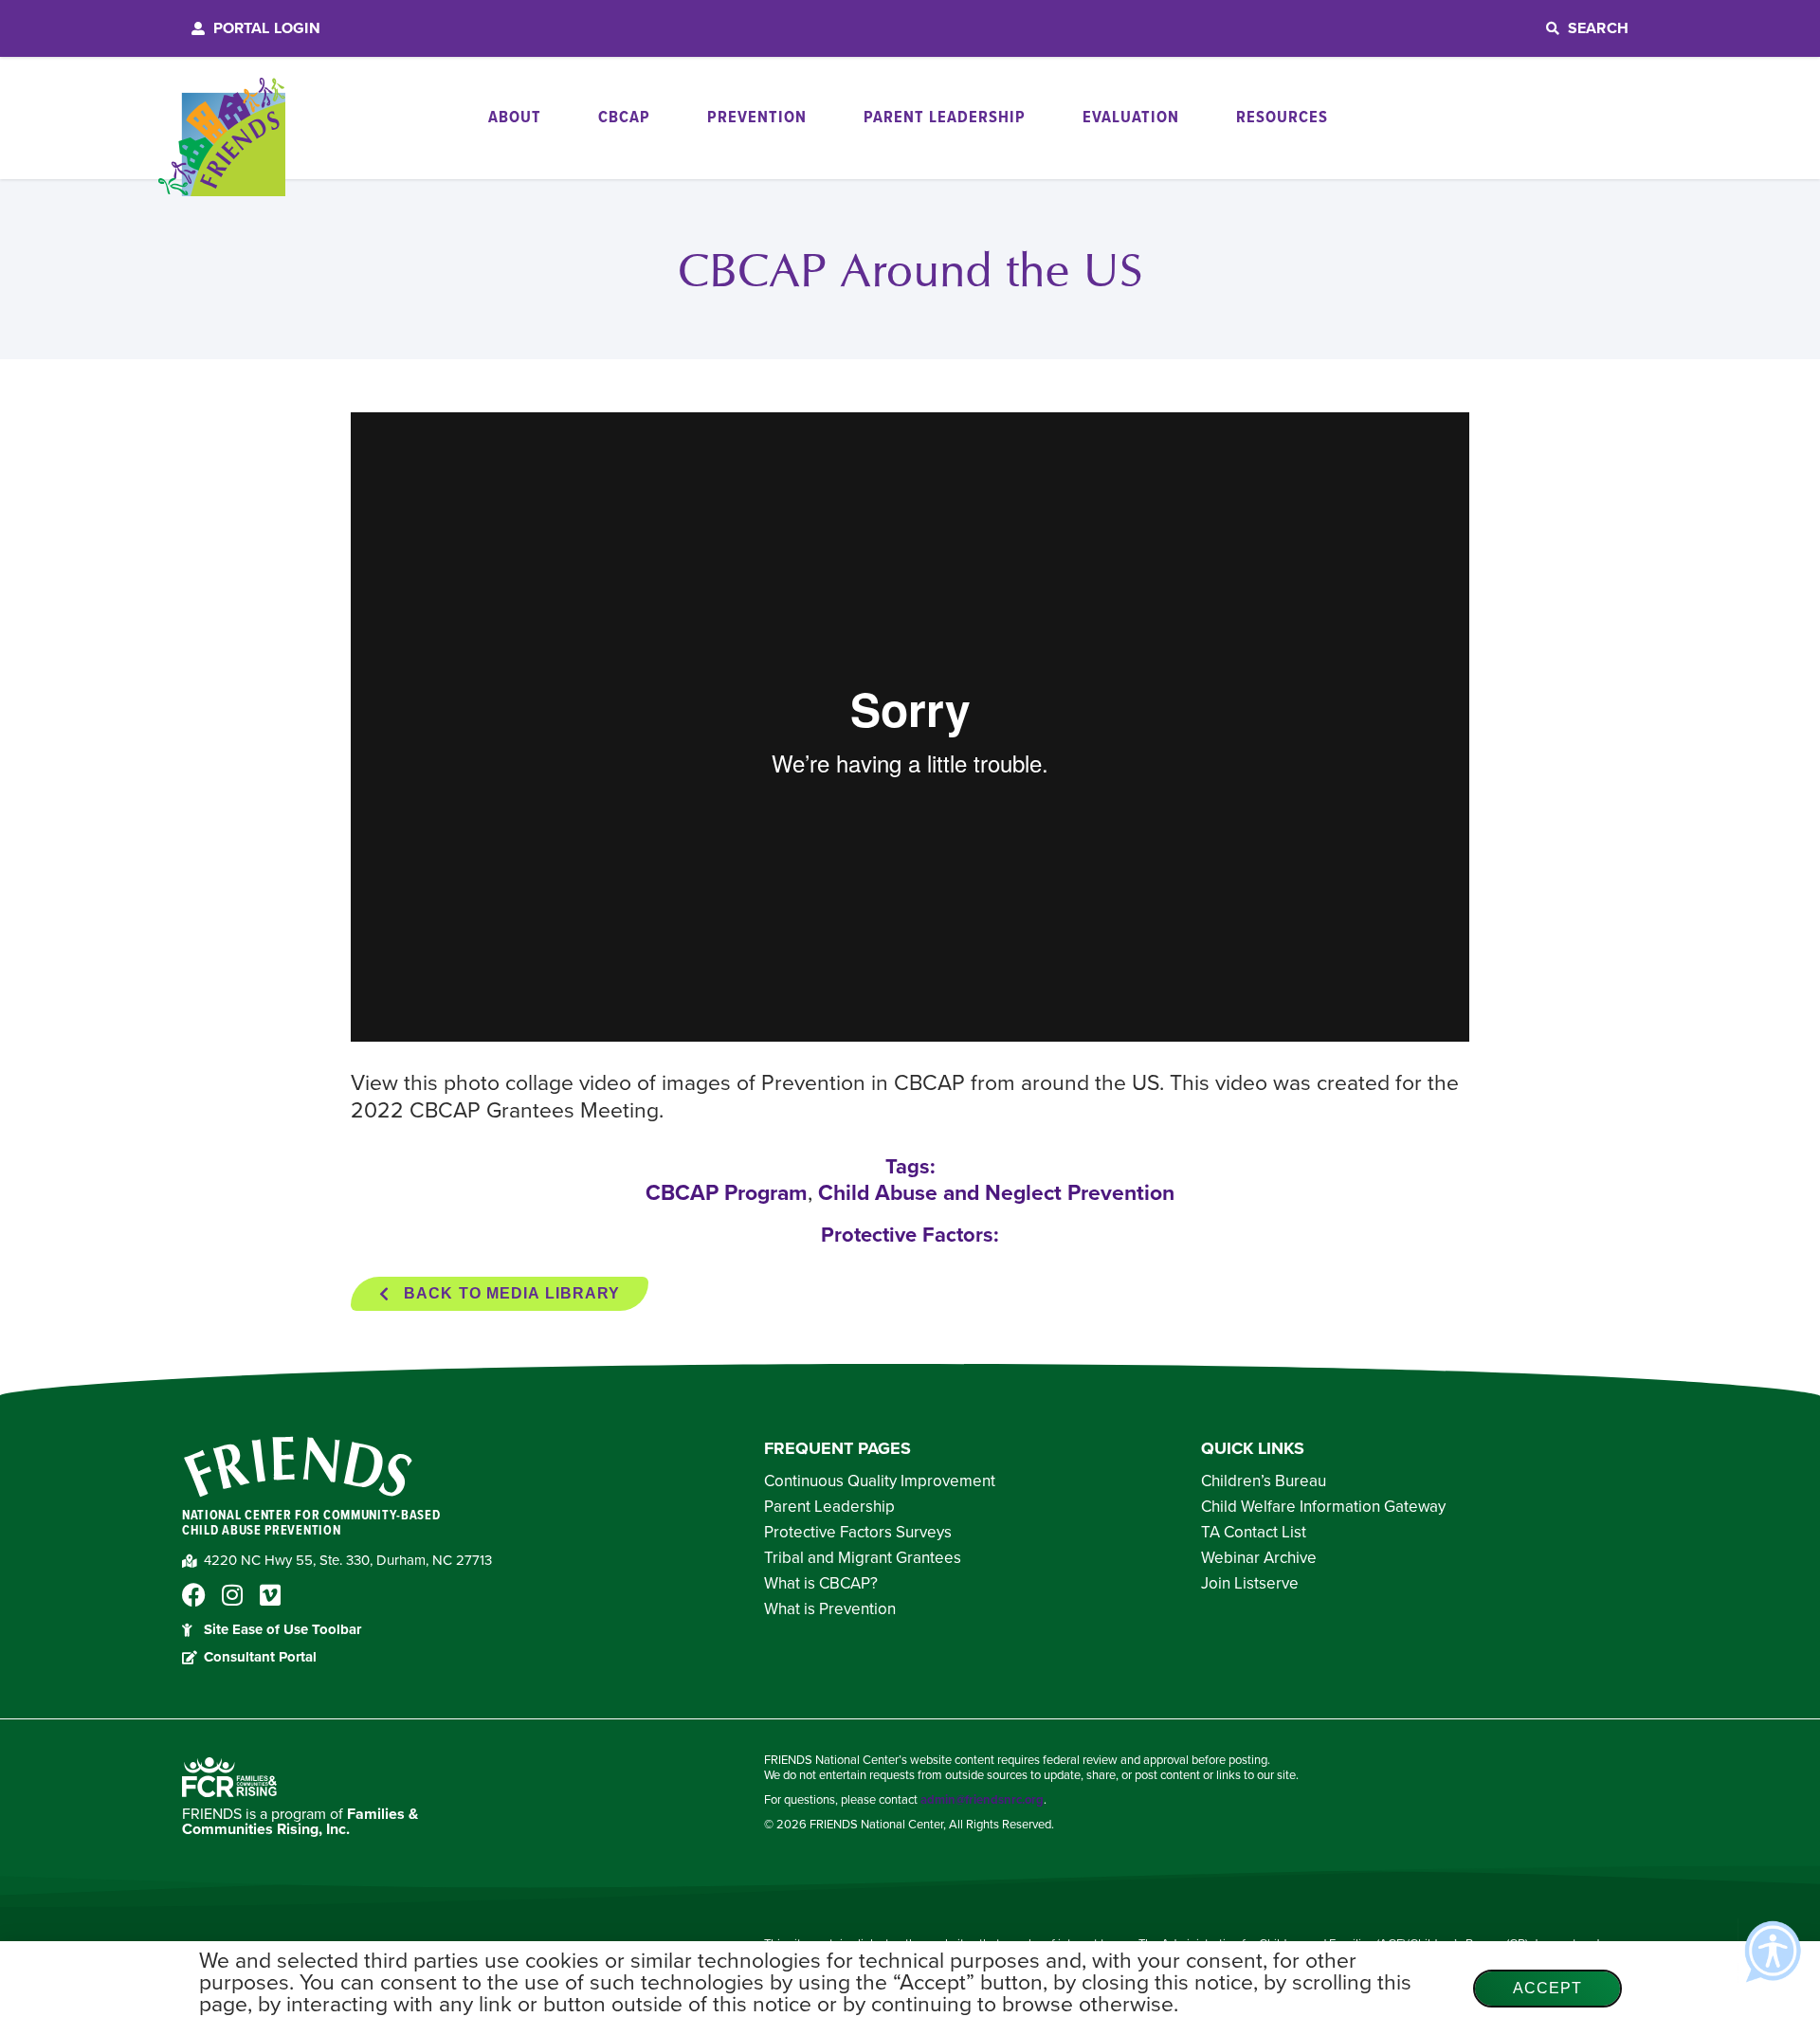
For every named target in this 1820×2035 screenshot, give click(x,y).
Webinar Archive (1259, 1558)
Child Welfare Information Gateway (1323, 1507)
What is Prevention (830, 1609)
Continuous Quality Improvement (880, 1481)
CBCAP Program (727, 1193)
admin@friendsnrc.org (982, 1800)
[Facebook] (194, 1595)
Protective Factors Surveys (858, 1533)
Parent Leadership (829, 1507)
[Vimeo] (270, 1595)
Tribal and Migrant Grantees (863, 1558)
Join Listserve (1250, 1584)
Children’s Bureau (1264, 1481)
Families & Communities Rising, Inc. (300, 1822)
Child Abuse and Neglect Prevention (996, 1193)
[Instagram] (232, 1595)
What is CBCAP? (821, 1584)
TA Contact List (1254, 1533)
